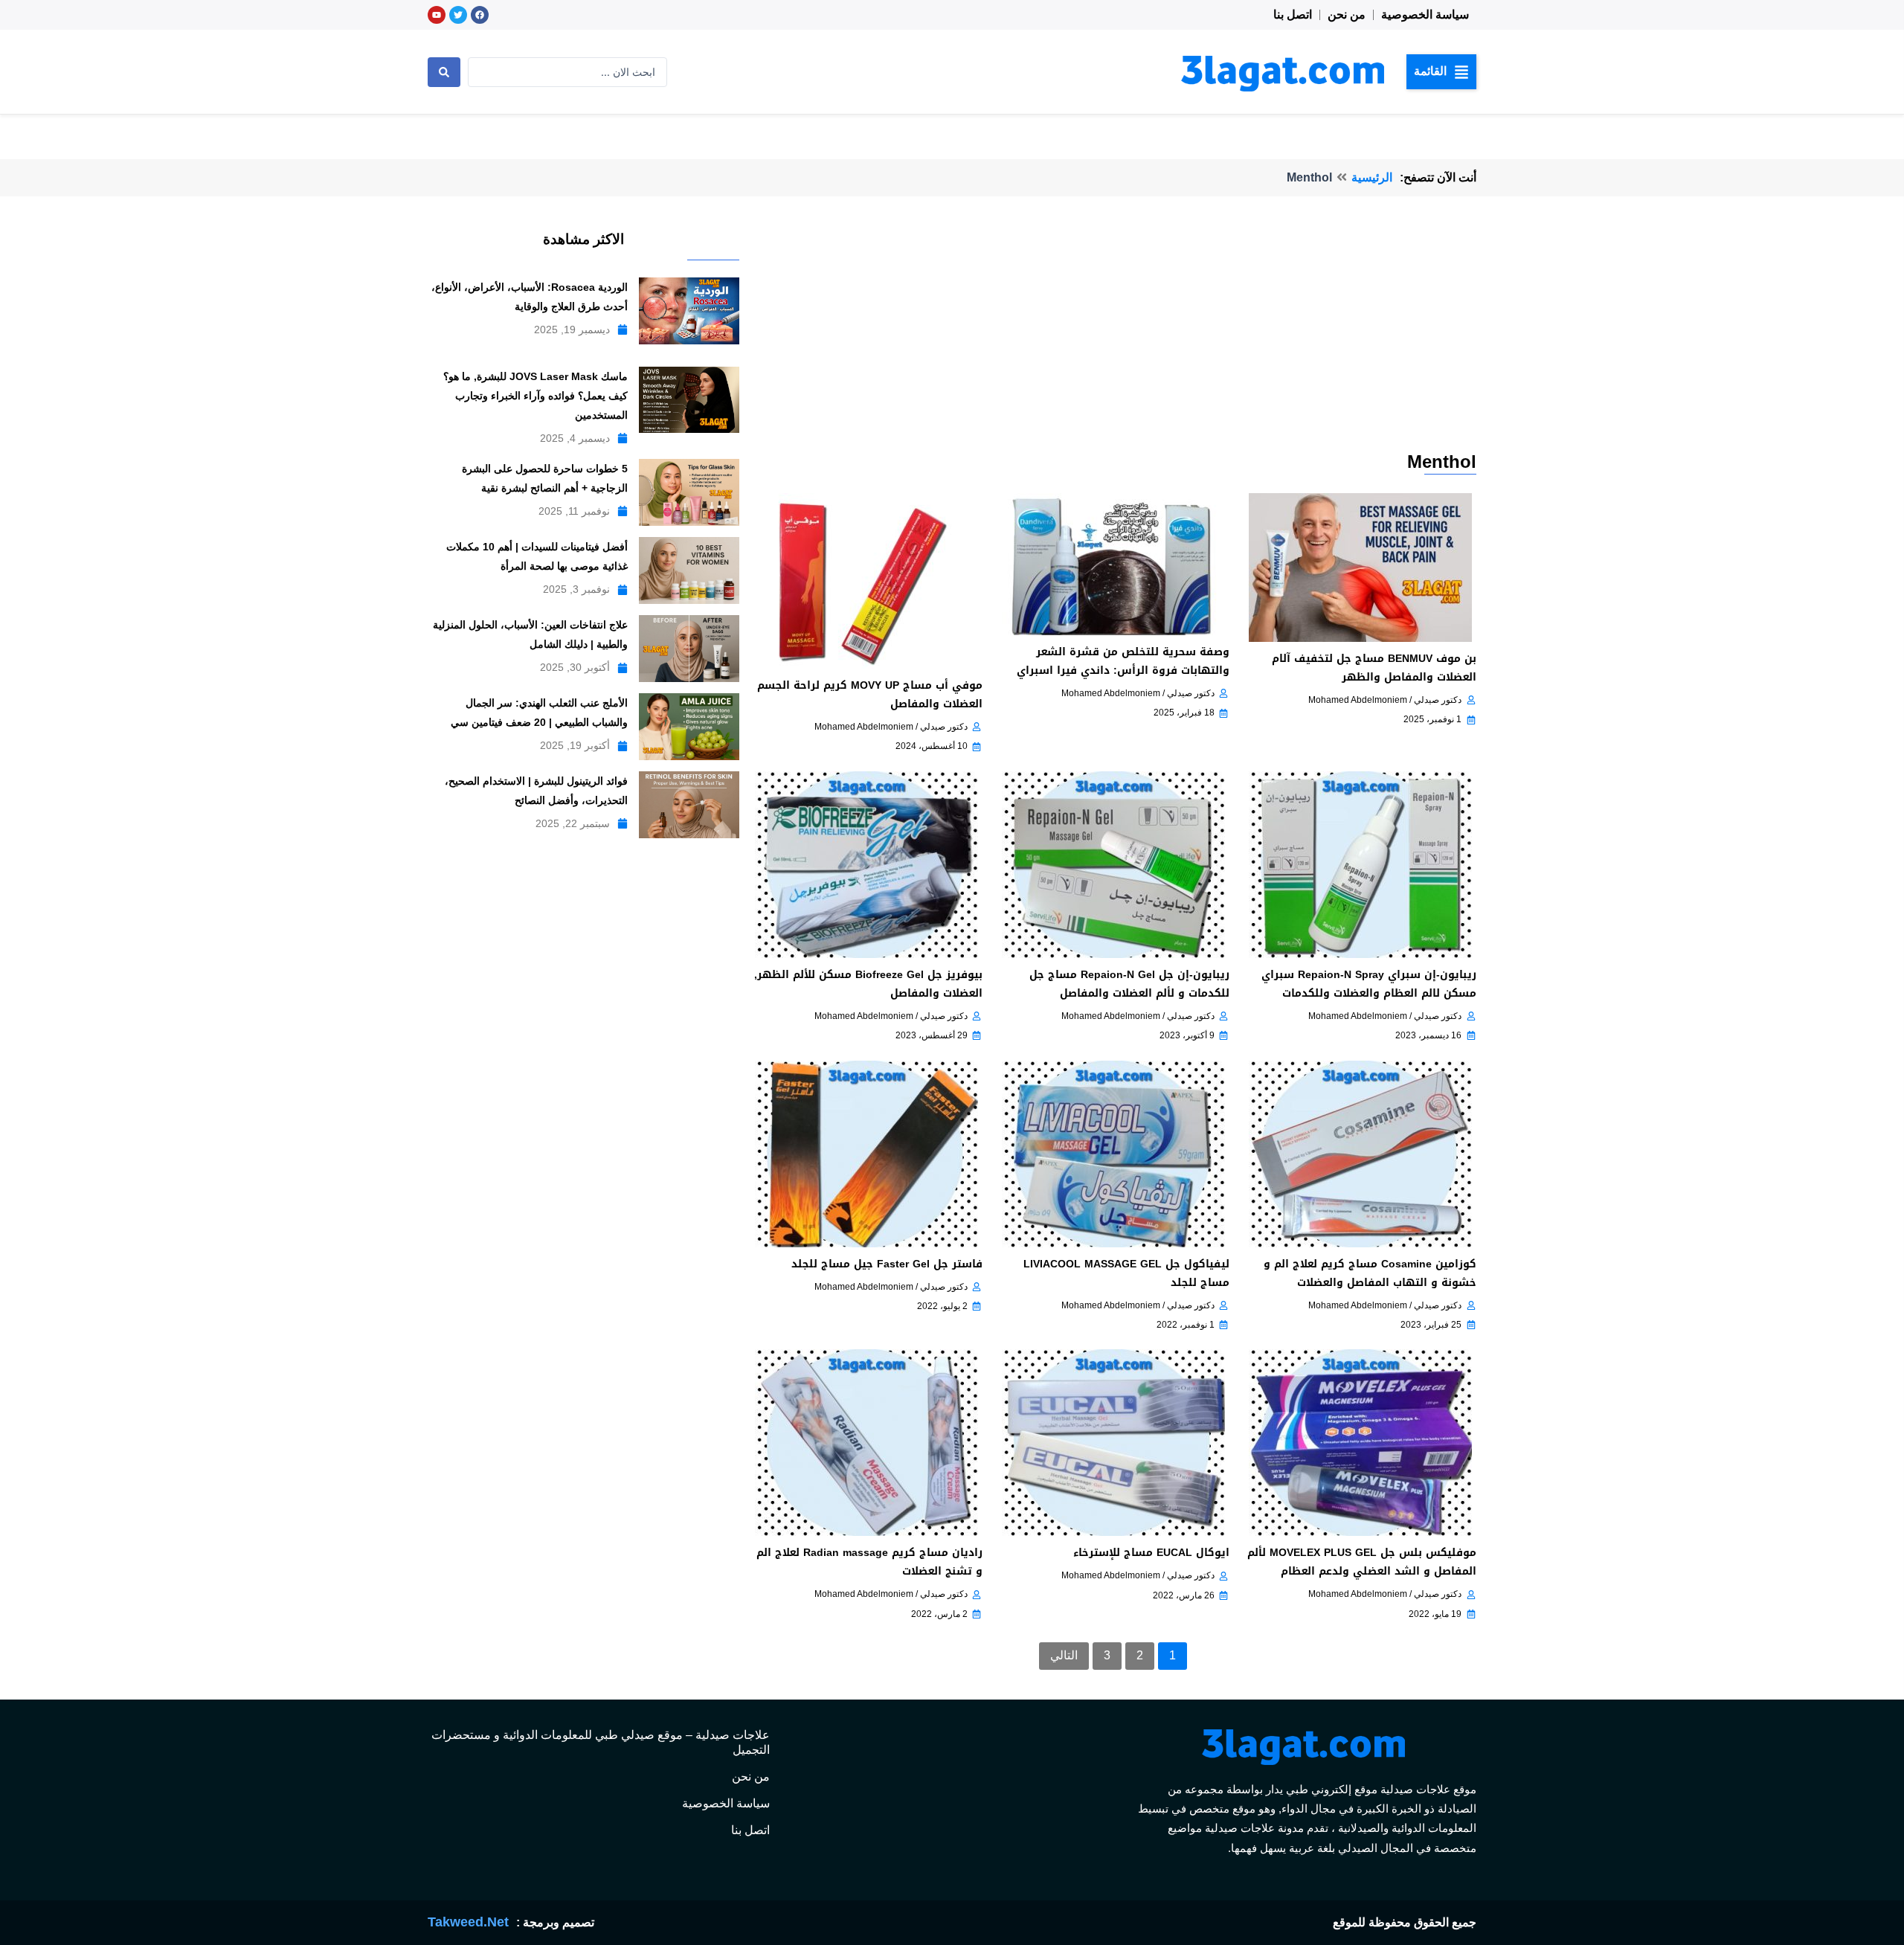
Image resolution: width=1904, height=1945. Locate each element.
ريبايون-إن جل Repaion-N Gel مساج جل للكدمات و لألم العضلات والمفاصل (1129, 984)
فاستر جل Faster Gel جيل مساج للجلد (887, 1264)
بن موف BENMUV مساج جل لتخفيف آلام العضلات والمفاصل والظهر (1374, 668)
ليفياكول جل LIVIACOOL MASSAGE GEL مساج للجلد (1126, 1273)
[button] (1441, 71)
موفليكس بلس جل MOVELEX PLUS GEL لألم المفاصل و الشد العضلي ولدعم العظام (1362, 1562)
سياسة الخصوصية (1425, 15)
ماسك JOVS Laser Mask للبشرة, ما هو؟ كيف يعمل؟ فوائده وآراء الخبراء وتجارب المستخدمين (535, 396)
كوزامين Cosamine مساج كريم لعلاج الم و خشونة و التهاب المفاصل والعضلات (1370, 1273)
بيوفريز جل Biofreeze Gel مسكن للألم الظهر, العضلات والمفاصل (868, 984)
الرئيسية (1372, 177)
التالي (1064, 1655)
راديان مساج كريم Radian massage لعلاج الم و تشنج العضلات (869, 1562)
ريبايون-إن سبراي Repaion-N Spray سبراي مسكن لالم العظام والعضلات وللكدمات (1369, 984)
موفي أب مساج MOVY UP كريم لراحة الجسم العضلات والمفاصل (870, 695)
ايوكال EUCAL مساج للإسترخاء (1151, 1553)
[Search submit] (444, 72)
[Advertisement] (1113, 338)
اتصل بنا (1293, 15)
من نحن (1347, 15)
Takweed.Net (468, 1922)
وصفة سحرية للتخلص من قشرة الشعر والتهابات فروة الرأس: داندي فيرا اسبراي (1123, 661)
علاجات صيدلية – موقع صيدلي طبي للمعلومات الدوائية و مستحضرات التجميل (601, 1742)
